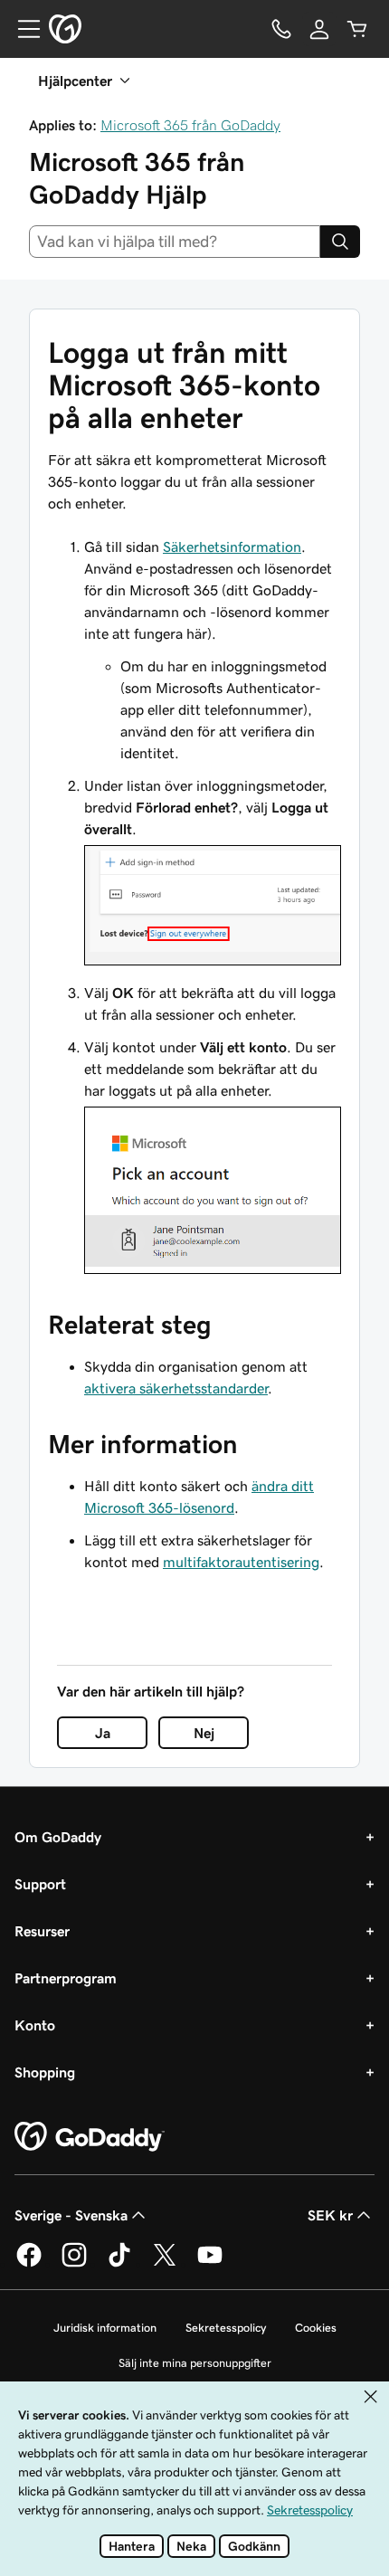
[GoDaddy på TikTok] (119, 2264)
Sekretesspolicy (226, 2328)
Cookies (316, 2328)
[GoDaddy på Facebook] (29, 2264)
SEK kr (330, 2215)
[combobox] (175, 242)
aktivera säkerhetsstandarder (176, 1388)
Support (40, 1884)
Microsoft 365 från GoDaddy (190, 125)
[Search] (340, 242)
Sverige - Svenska (71, 2215)
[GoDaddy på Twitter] (165, 2264)
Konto (35, 2025)
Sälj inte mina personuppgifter (195, 2363)
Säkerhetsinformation (232, 547)
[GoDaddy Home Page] (90, 2137)
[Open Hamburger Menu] (22, 29)
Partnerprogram (66, 1978)
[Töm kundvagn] (357, 29)
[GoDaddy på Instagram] (74, 2264)
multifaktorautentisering (241, 1562)
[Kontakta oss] (281, 29)
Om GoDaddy (58, 1837)
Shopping (45, 2072)
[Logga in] (319, 29)
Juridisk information (105, 2328)
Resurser (42, 1931)
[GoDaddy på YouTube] (210, 2264)
